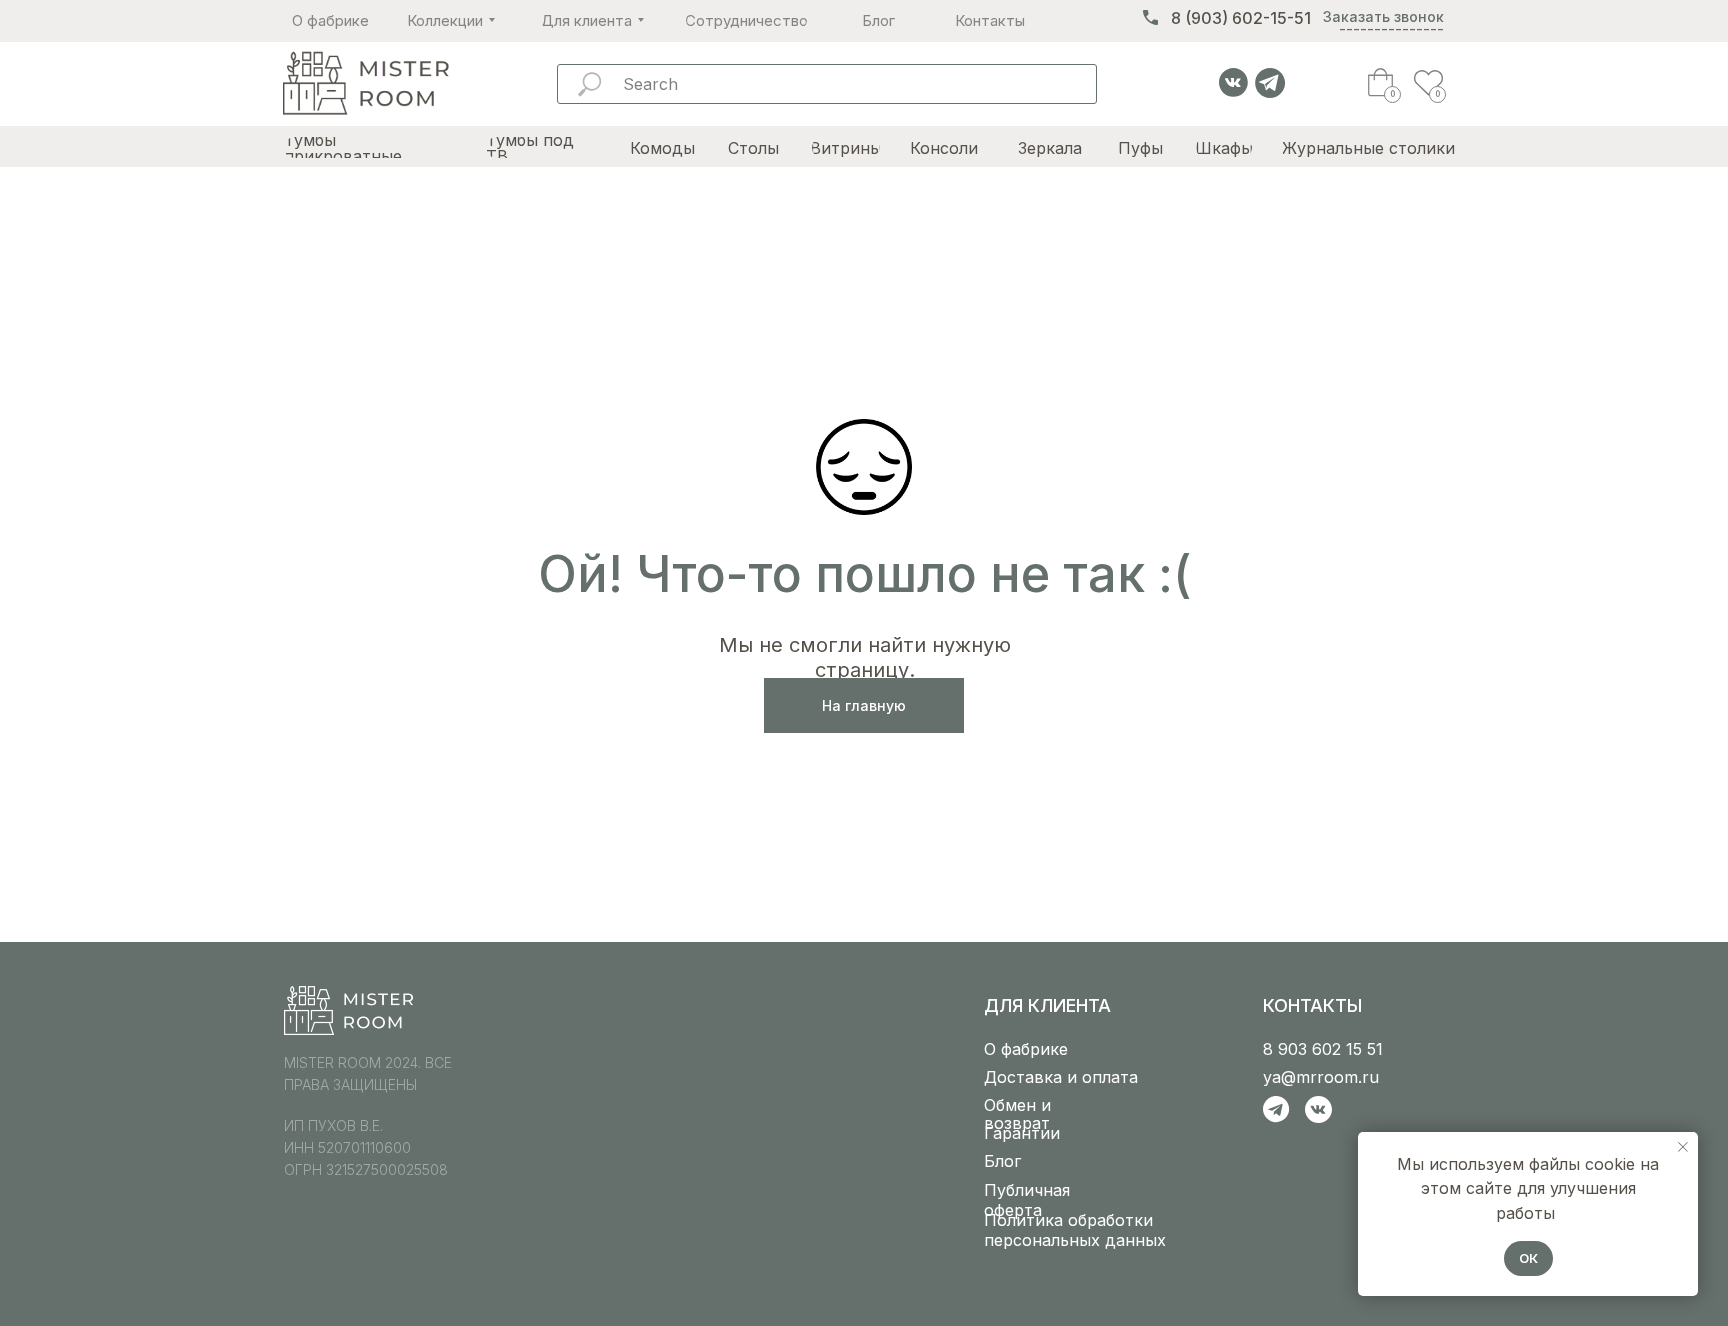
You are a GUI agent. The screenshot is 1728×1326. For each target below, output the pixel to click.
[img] (365, 84)
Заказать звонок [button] (1383, 16)
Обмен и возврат (1017, 1114)
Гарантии (1022, 1133)
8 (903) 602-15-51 (1241, 18)
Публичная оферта (1027, 1200)
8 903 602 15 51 (1323, 1049)
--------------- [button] (1391, 29)
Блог (1002, 1161)
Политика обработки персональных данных (1075, 1230)
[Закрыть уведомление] (1683, 1147)
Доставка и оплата (1061, 1077)
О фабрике (1026, 1049)
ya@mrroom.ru (1321, 1077)
